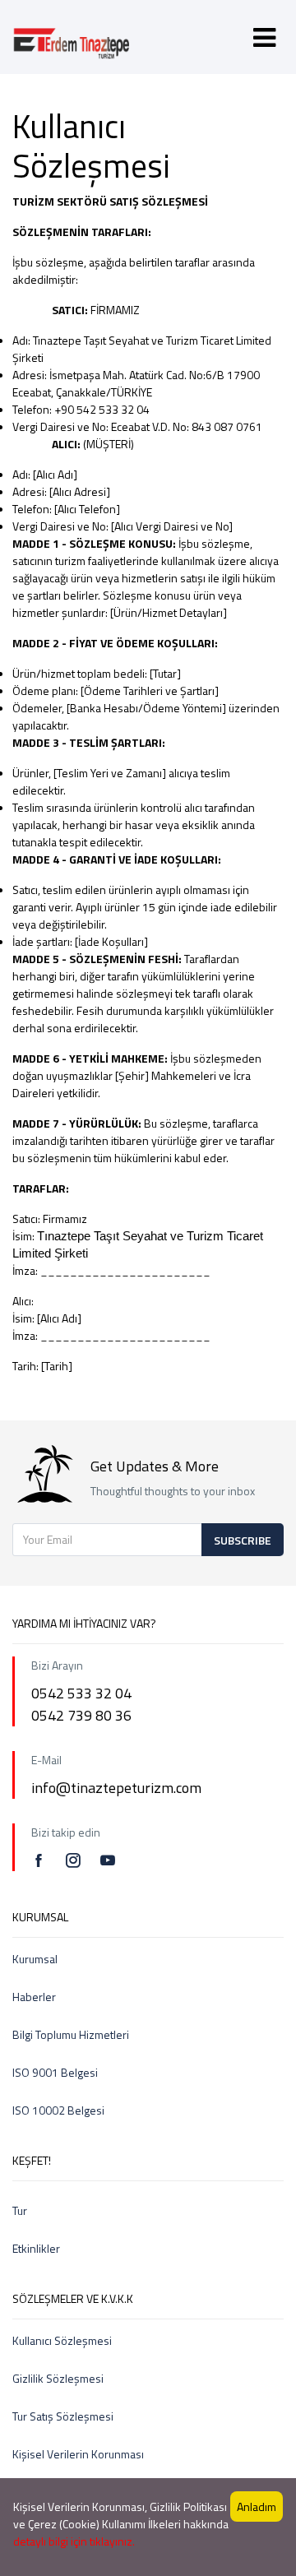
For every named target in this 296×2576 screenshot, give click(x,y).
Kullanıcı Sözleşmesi (62, 2340)
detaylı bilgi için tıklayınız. (74, 2541)
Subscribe (243, 1540)
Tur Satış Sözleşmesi (63, 2416)
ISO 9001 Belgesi (55, 2072)
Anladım (257, 2507)
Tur (20, 2210)
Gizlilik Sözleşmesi (58, 2378)
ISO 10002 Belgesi (58, 2110)
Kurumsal (35, 1959)
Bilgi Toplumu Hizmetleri (71, 2034)
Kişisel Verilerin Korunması (78, 2454)
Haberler (34, 1997)
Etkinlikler (36, 2248)
